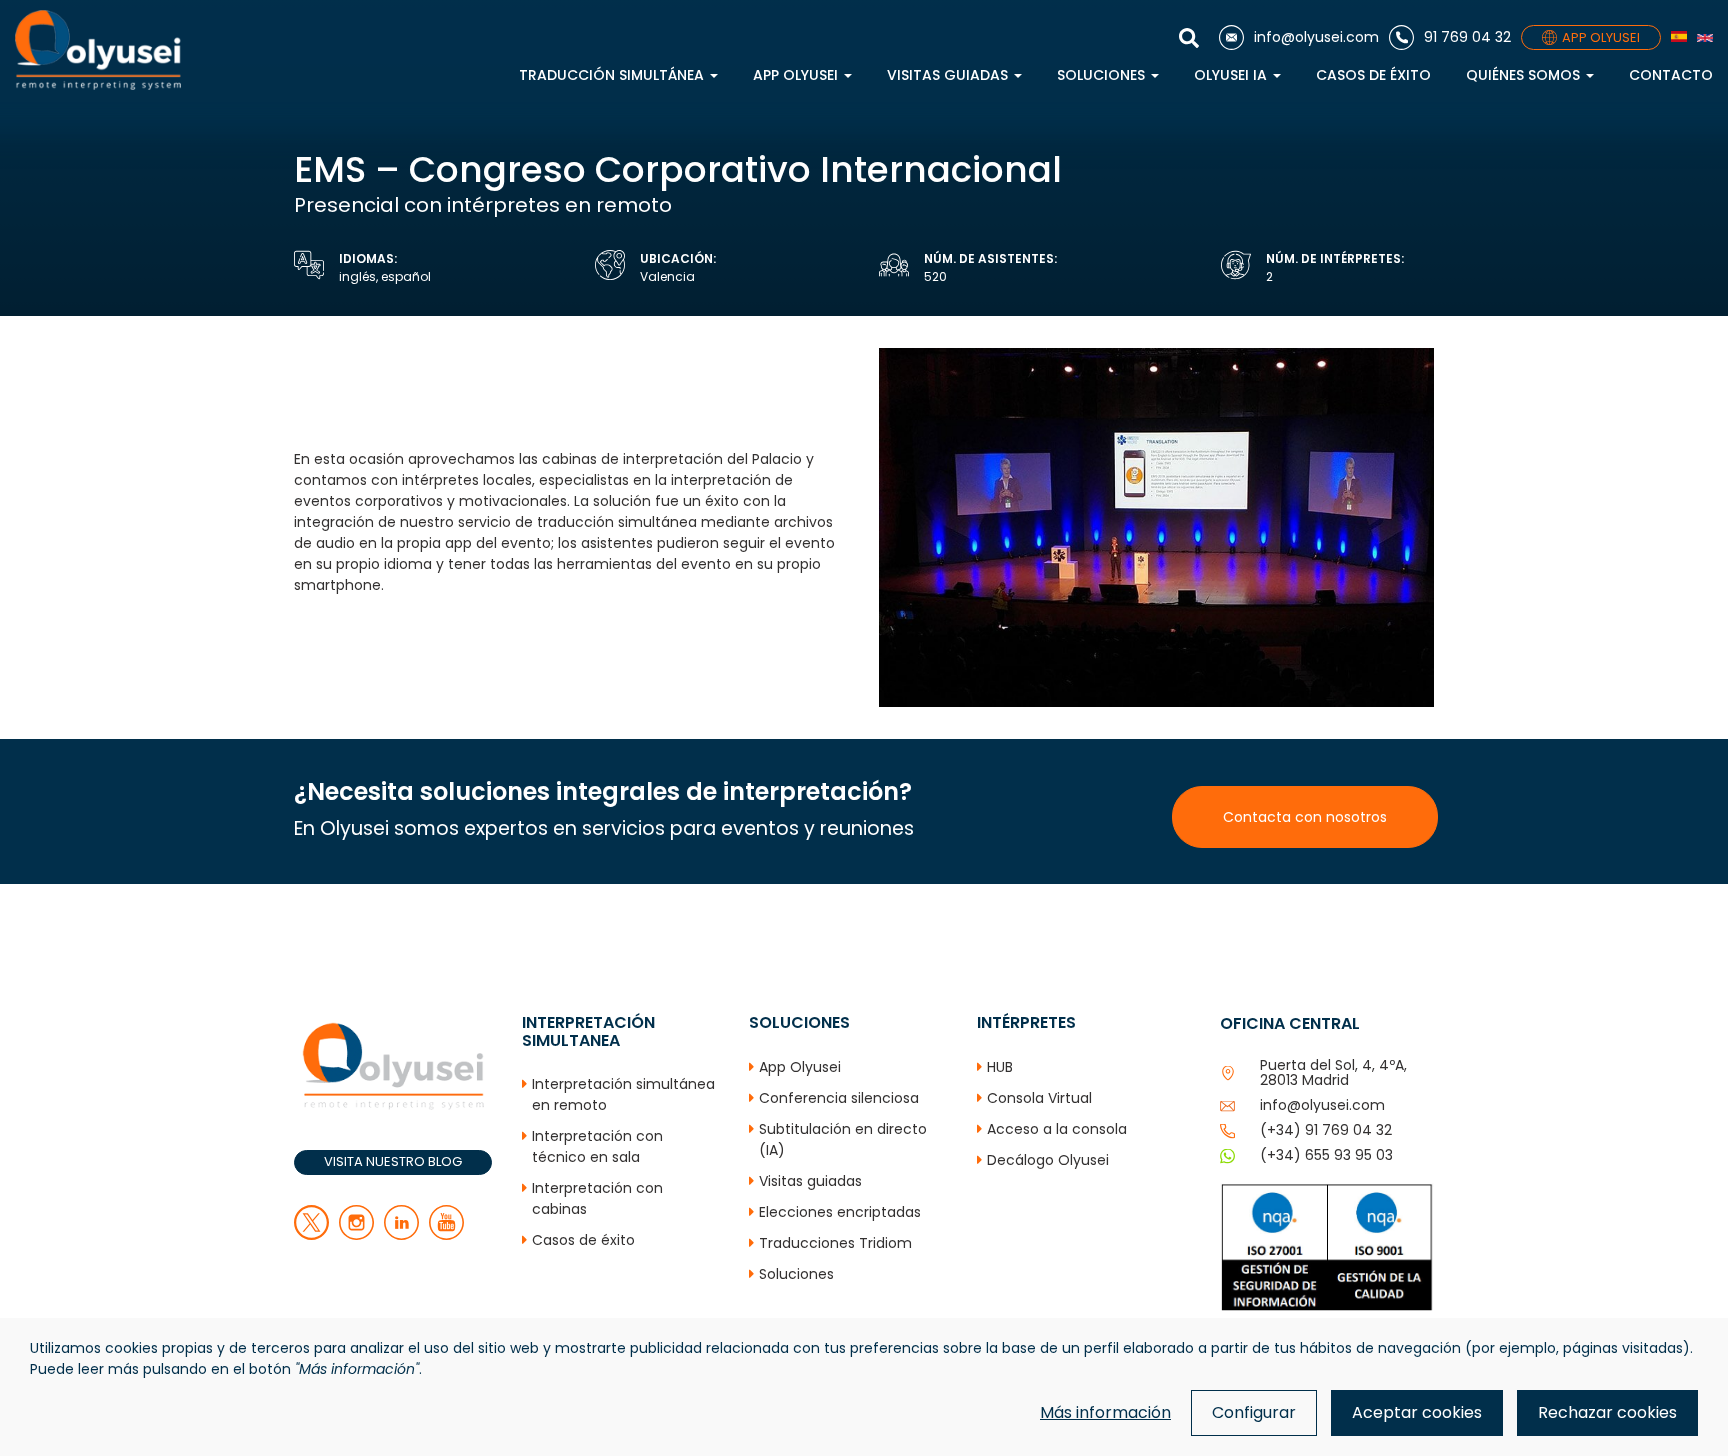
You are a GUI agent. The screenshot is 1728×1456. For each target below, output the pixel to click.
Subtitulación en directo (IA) (843, 1139)
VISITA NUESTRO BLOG (393, 1161)
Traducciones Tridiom (835, 1243)
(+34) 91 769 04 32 (1326, 1130)
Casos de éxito (1373, 75)
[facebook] (356, 1235)
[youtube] (446, 1235)
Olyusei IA (1232, 75)
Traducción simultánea (613, 75)
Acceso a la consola (1057, 1129)
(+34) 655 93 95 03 (1326, 1155)
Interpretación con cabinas (597, 1198)
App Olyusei (797, 75)
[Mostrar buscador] (1194, 38)
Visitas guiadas (949, 75)
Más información (1105, 1412)
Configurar (1254, 1412)
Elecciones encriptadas (840, 1212)
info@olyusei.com (1322, 1105)
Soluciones (1103, 75)
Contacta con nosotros (1305, 817)
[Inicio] (98, 50)
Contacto (1671, 75)
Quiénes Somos (1525, 75)
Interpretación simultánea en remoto (623, 1094)
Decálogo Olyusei (1048, 1160)
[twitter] (311, 1235)
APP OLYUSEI (1601, 37)
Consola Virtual (1039, 1098)
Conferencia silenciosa (839, 1098)
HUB (1000, 1067)
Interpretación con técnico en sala (597, 1146)
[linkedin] (401, 1235)
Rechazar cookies (1607, 1412)
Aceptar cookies (1417, 1412)
